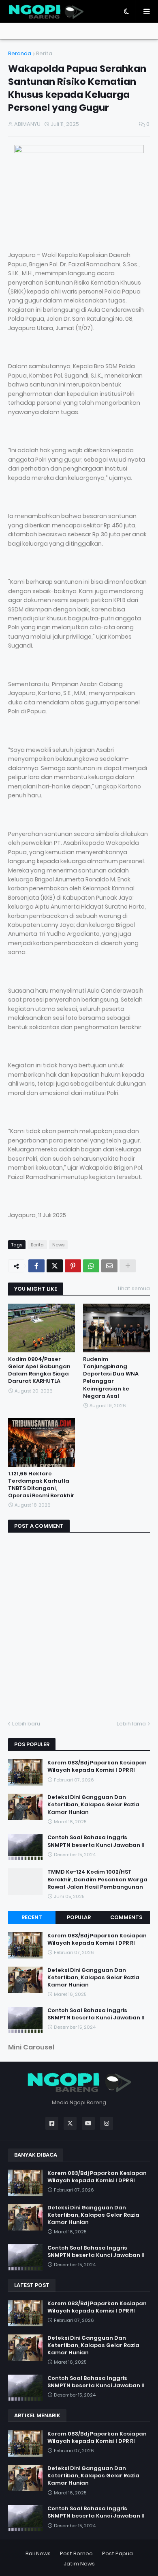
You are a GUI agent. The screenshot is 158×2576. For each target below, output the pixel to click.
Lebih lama (131, 1724)
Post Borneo (76, 2553)
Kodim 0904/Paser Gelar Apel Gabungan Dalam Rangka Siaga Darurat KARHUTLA (39, 1370)
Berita (44, 53)
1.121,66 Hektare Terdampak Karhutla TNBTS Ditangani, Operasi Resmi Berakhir (41, 1485)
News (58, 1245)
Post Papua (117, 2553)
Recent (32, 1917)
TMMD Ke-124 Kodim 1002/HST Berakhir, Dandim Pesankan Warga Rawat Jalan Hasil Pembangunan (97, 1879)
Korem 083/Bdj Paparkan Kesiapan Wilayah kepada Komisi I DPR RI (97, 1766)
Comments (126, 1917)
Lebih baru (26, 1724)
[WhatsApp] (91, 1266)
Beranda (20, 53)
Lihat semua (134, 1288)
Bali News (38, 2553)
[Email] (109, 1266)
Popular (79, 1917)
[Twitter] (55, 1266)
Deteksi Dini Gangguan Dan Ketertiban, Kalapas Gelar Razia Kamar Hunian (93, 1805)
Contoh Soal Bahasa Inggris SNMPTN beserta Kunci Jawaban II (96, 1841)
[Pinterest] (73, 1266)
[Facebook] (36, 1266)
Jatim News (79, 2564)
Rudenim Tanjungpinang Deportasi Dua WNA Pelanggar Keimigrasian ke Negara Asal (111, 1378)
